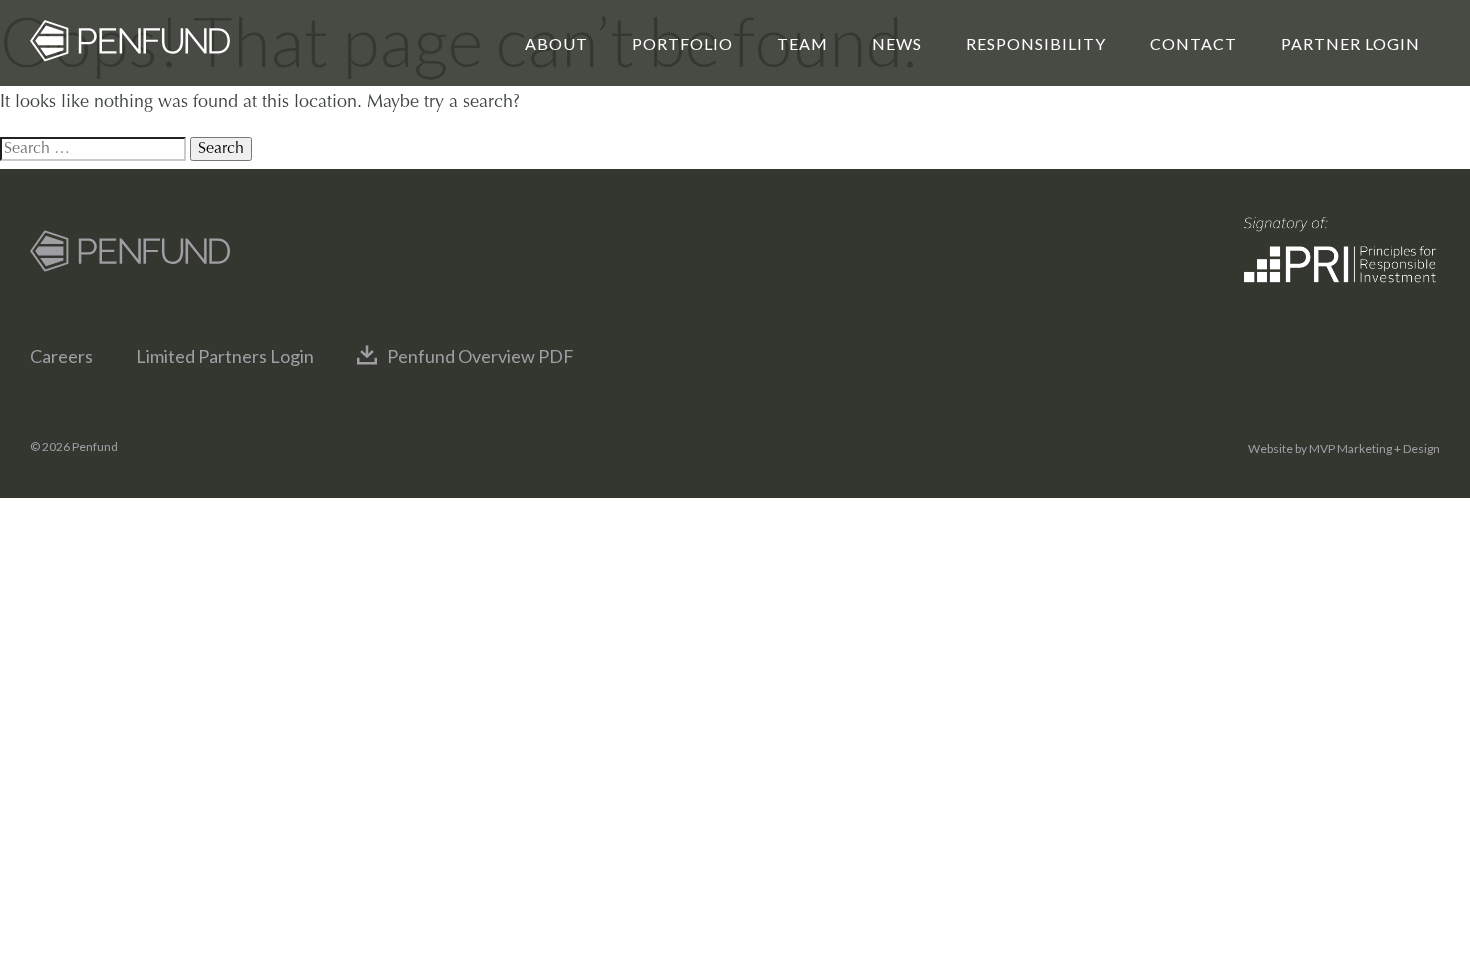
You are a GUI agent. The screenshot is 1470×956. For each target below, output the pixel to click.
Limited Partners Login (225, 356)
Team (802, 43)
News (897, 43)
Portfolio (682, 43)
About (556, 43)
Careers (61, 356)
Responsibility (1036, 43)
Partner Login (1350, 43)
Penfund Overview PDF (480, 356)
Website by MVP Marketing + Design (1344, 448)
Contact (1193, 43)
